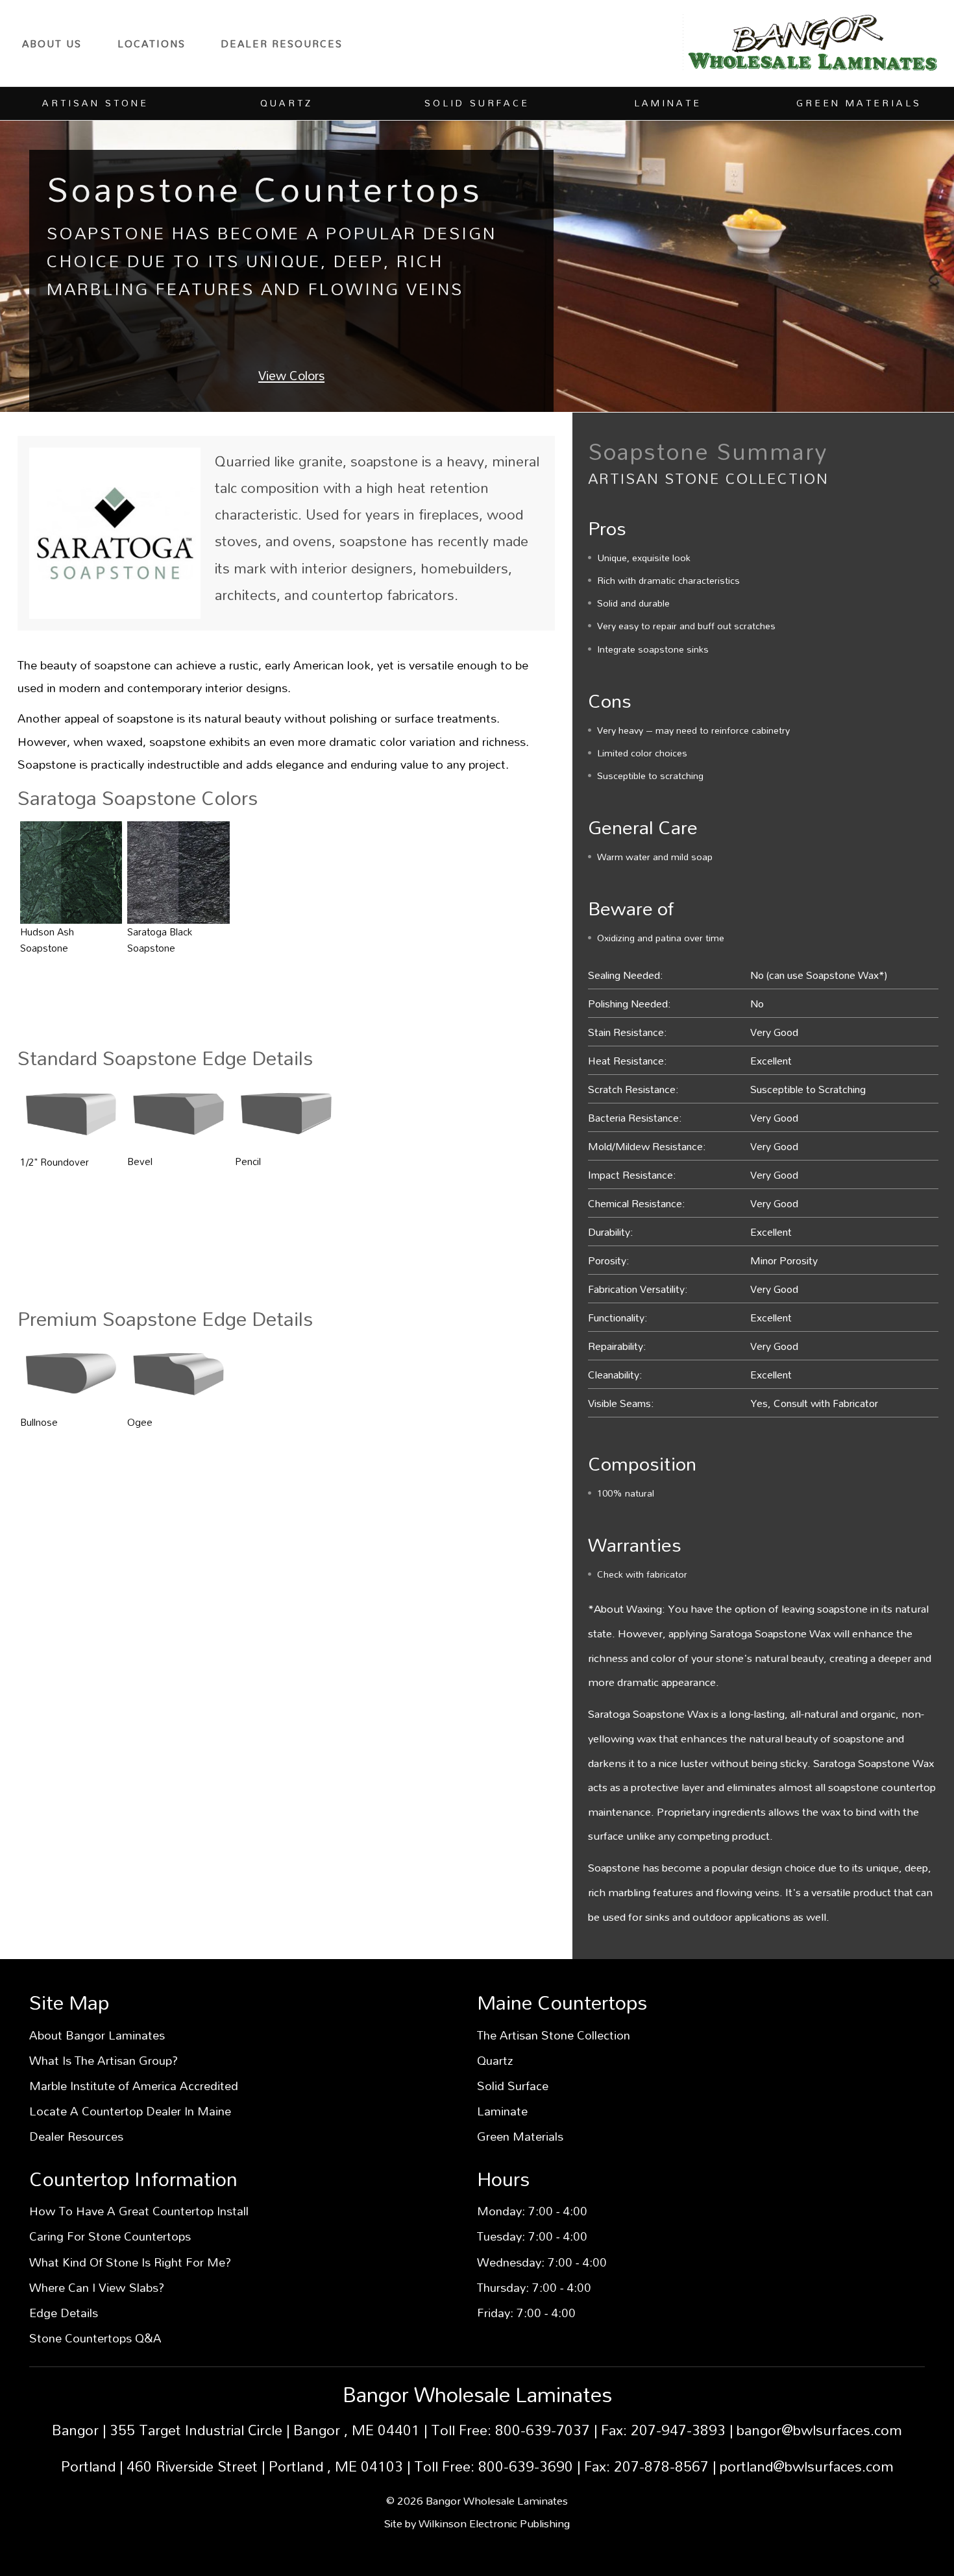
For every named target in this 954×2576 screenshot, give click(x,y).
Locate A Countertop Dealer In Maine (130, 2111)
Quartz (495, 2060)
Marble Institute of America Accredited (134, 2086)
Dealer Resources (282, 43)
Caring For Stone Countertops (110, 2236)
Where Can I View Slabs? (97, 2287)
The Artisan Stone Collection (554, 2035)
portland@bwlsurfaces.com (807, 2466)
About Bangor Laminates (97, 2035)
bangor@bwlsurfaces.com (819, 2430)
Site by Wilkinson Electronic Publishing (477, 2523)
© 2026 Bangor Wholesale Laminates (477, 2500)
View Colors (291, 375)
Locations (152, 43)
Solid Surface (513, 2086)
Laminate (502, 2111)
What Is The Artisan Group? (104, 2060)
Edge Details (64, 2313)
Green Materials (520, 2136)
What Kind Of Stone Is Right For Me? (130, 2262)
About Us (52, 43)
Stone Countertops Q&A (95, 2338)
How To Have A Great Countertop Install (139, 2211)
